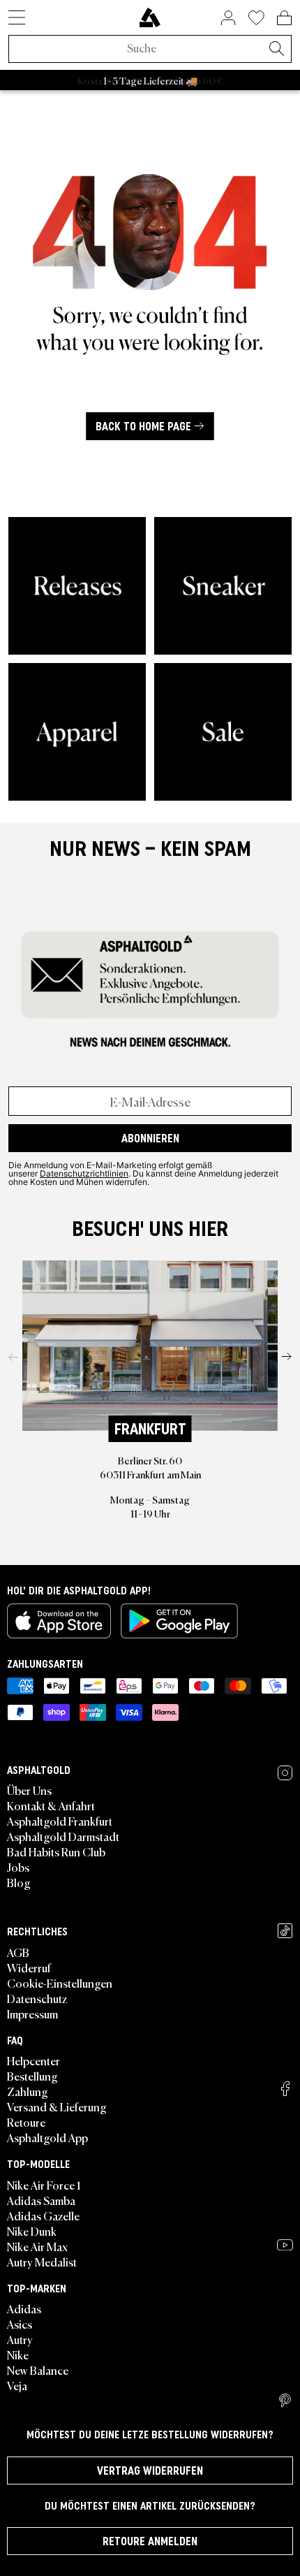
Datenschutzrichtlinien (84, 1173)
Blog (19, 1882)
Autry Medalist (42, 2262)
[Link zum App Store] (59, 1621)
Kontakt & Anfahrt (51, 1805)
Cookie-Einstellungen (60, 1983)
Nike (18, 2355)
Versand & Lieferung (57, 2106)
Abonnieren (150, 1138)
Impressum (32, 2014)
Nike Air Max (37, 2246)
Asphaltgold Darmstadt (63, 1836)
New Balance (38, 2370)
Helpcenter (33, 2060)
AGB (18, 1952)
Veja (17, 2385)
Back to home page (143, 426)
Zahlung (28, 2091)
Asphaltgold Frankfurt (60, 1821)
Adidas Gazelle (43, 2215)
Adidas (24, 2308)
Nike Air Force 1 (44, 2185)
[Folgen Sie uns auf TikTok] (285, 1931)
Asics (20, 2324)
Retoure (26, 2122)
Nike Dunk (32, 2231)
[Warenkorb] (284, 17)
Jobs (18, 1867)
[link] (150, 17)
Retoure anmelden (150, 2541)
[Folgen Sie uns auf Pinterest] (285, 2401)
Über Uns (29, 1790)
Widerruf (29, 1967)
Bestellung (32, 2076)
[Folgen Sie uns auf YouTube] (285, 2245)
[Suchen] (276, 50)
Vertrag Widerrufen (150, 2471)
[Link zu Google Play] (179, 1621)
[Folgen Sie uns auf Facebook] (285, 2089)
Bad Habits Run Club (56, 1851)
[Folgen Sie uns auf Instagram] (285, 1773)
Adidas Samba (41, 2200)
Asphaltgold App (47, 2137)
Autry (20, 2339)
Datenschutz (37, 1998)
